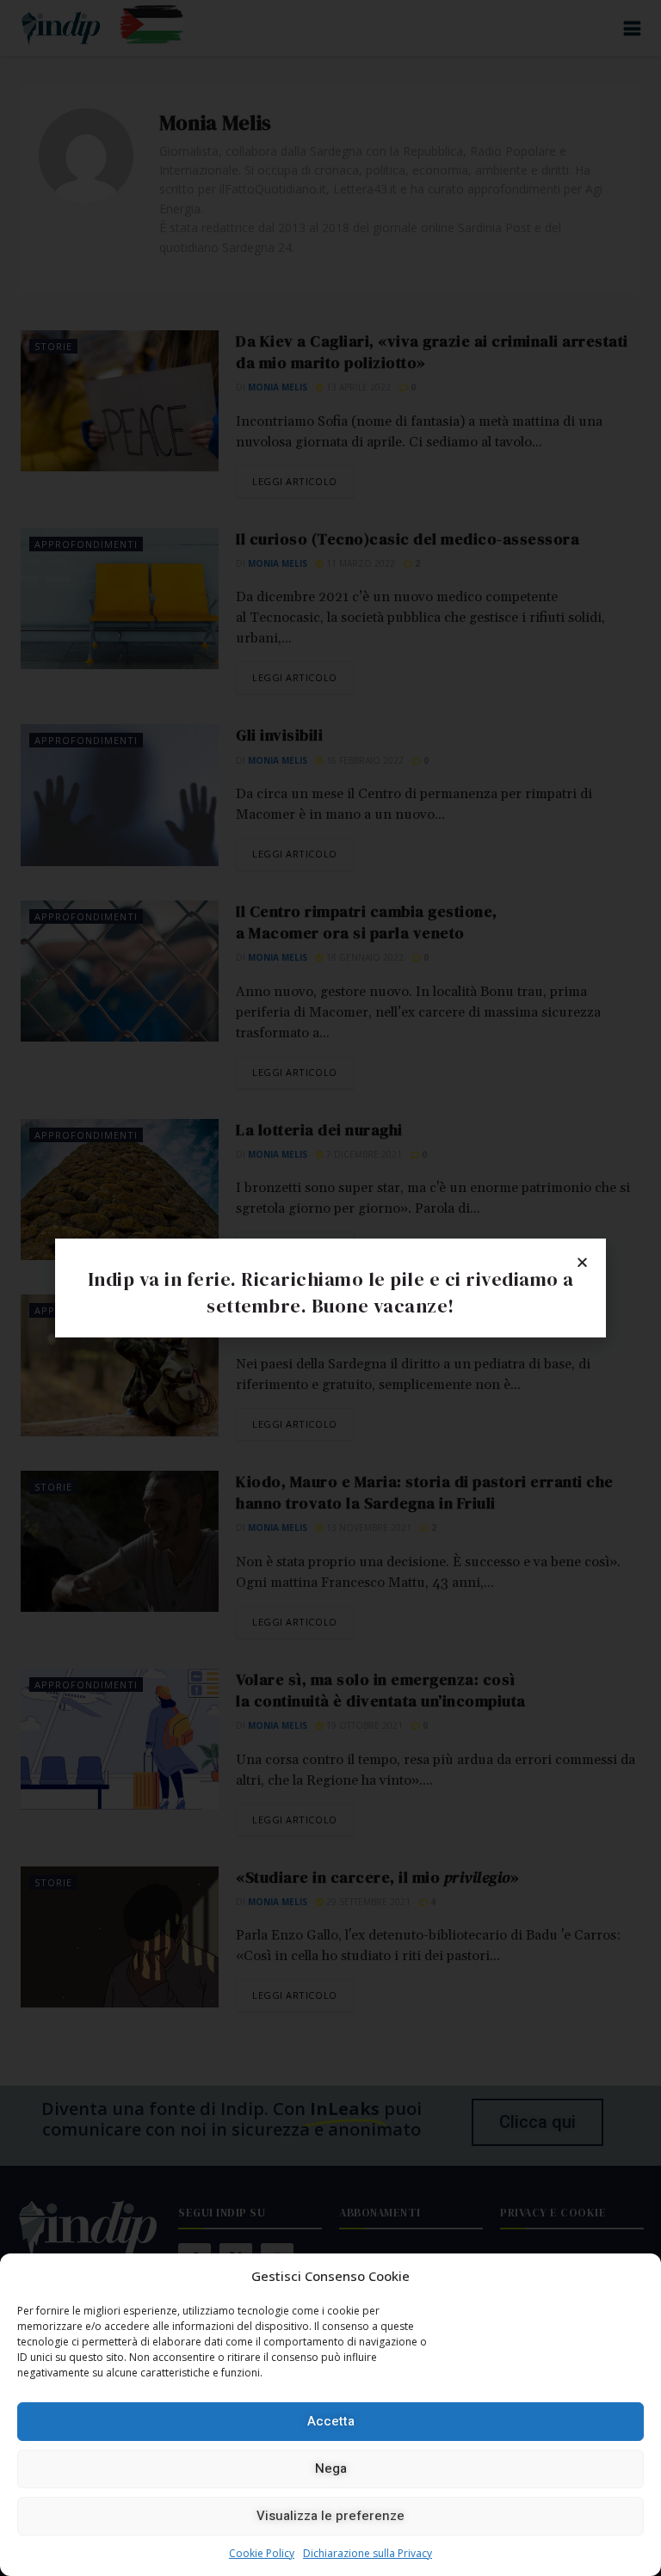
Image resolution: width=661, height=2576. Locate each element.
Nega (331, 2468)
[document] (330, 1288)
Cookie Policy (262, 2553)
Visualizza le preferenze (330, 2516)
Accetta (331, 2421)
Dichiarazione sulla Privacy (368, 2553)
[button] (582, 1262)
